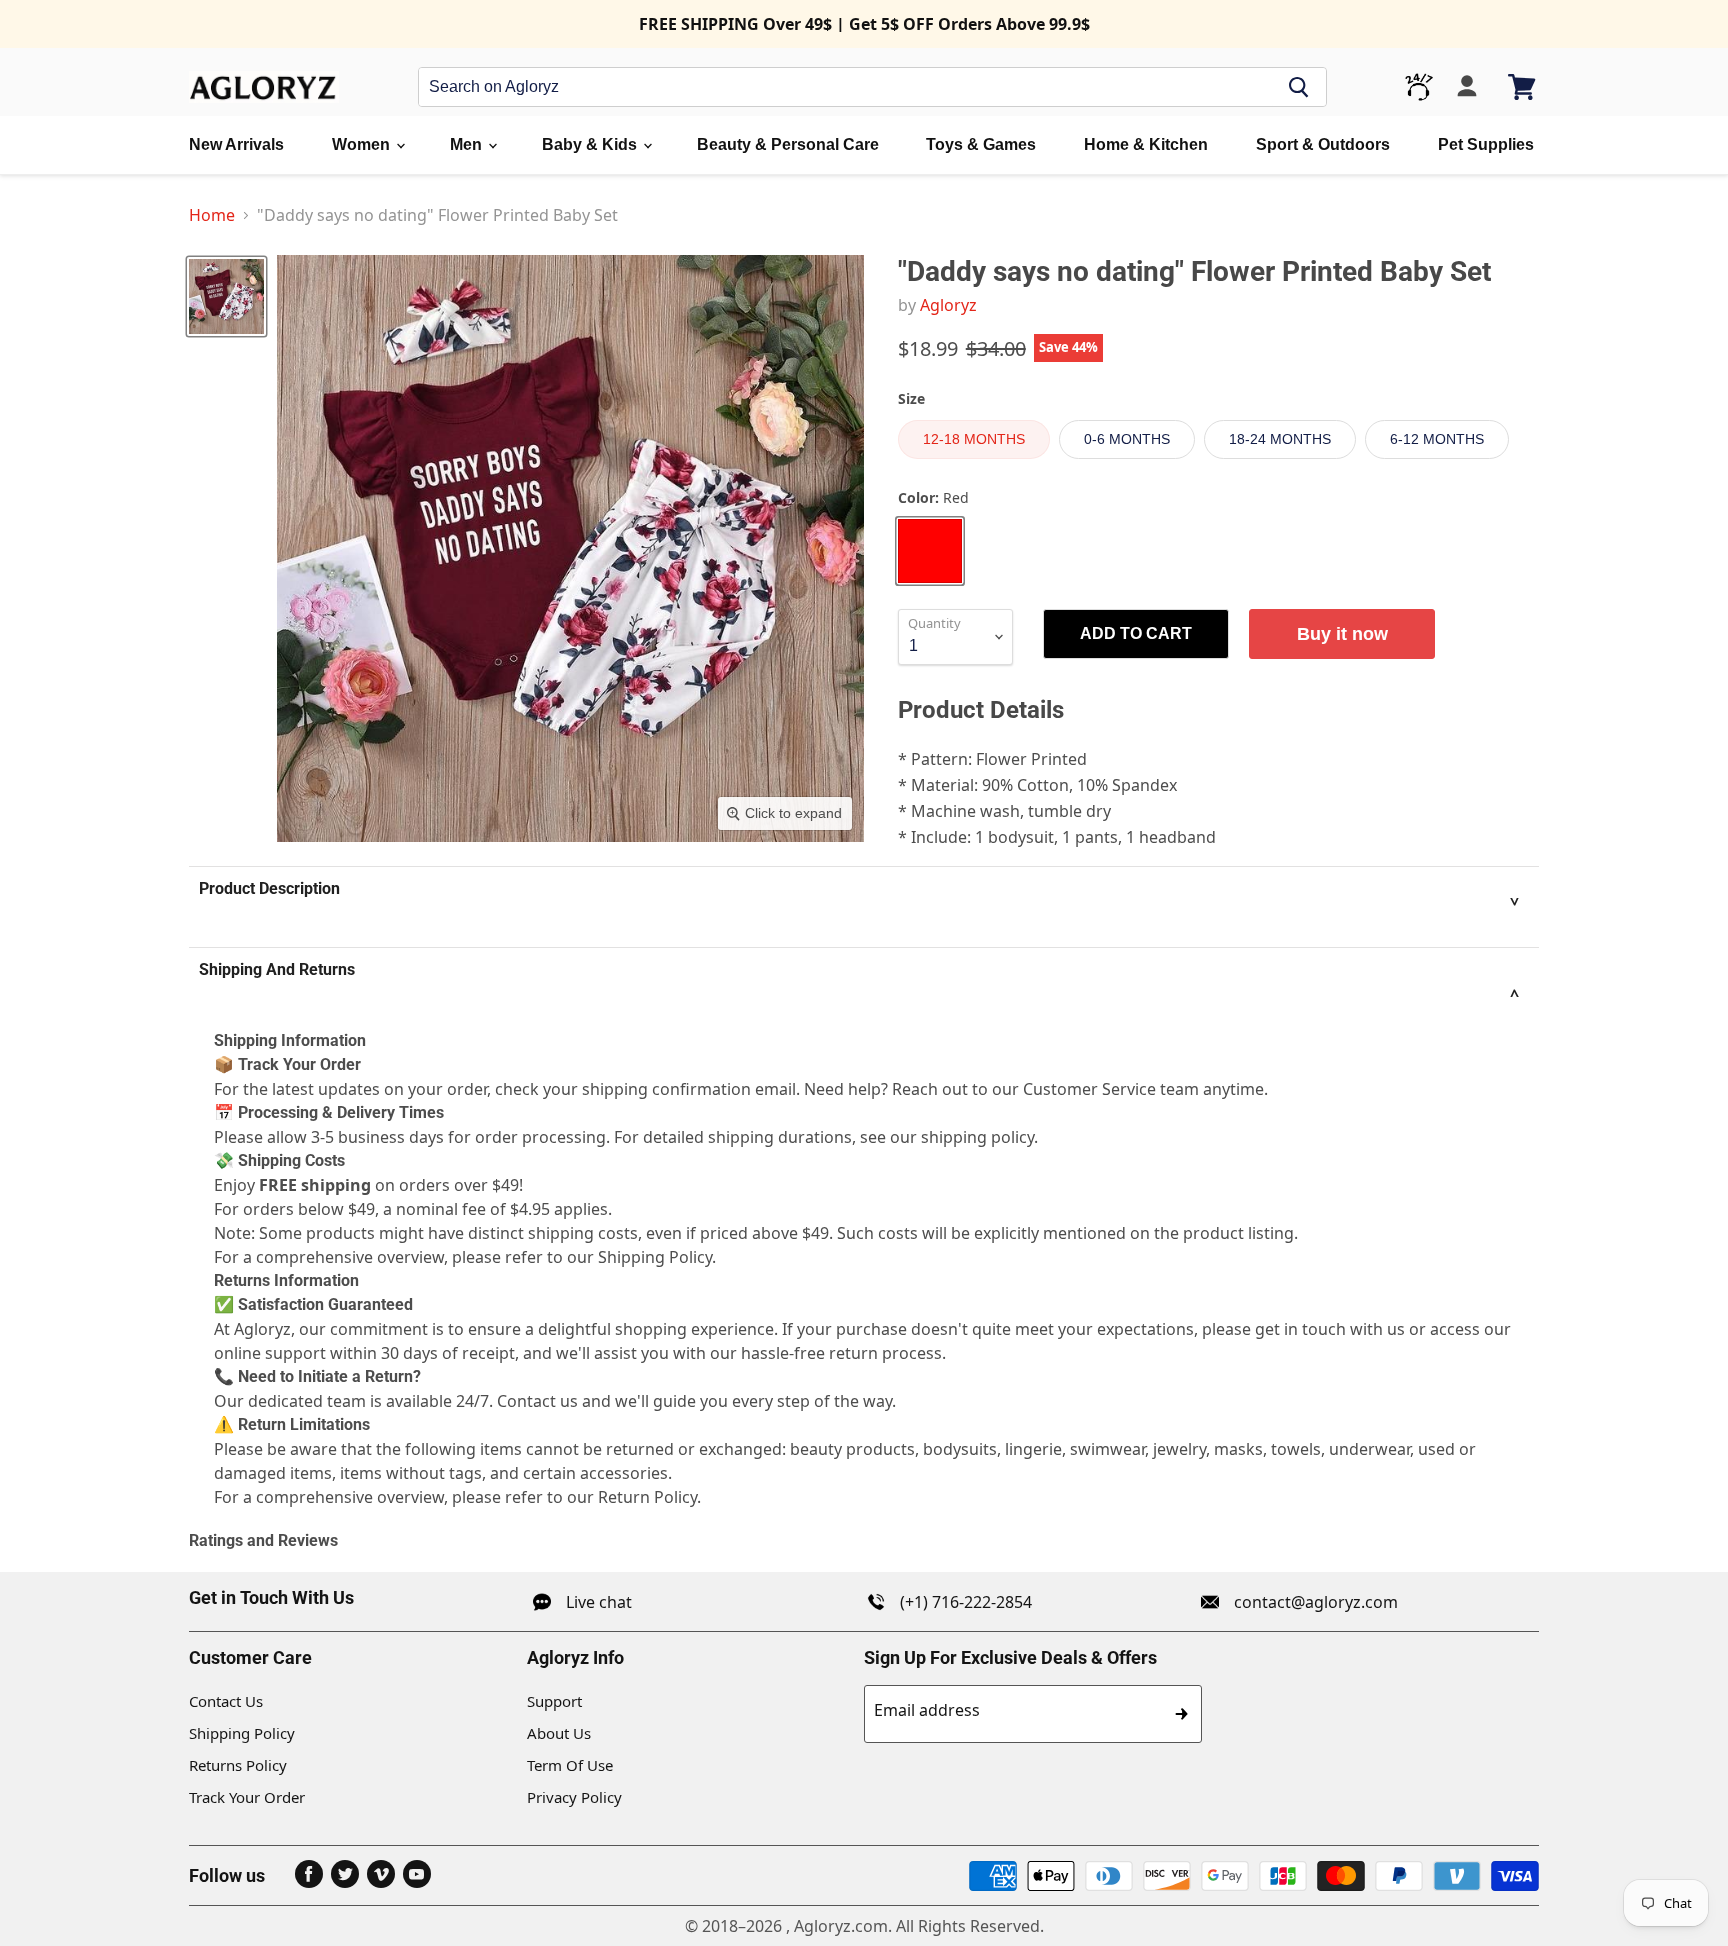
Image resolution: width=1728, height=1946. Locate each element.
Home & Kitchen (1146, 144)
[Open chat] (1419, 87)
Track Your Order (247, 1797)
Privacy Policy (574, 1797)
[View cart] (1523, 87)
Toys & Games (981, 144)
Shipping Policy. (657, 1257)
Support (554, 1701)
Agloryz (948, 305)
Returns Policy (238, 1765)
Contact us (537, 1401)
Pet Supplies (1486, 144)
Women (363, 144)
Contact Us (226, 1701)
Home (212, 215)
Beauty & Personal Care (788, 144)
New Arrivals (236, 144)
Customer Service (1089, 1089)
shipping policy (977, 1137)
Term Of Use (570, 1765)
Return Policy (647, 1497)
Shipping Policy (242, 1733)
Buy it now (1342, 634)
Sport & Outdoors (1323, 144)
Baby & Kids (591, 144)
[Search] (1299, 87)
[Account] (1467, 87)
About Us (559, 1733)
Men (468, 144)
